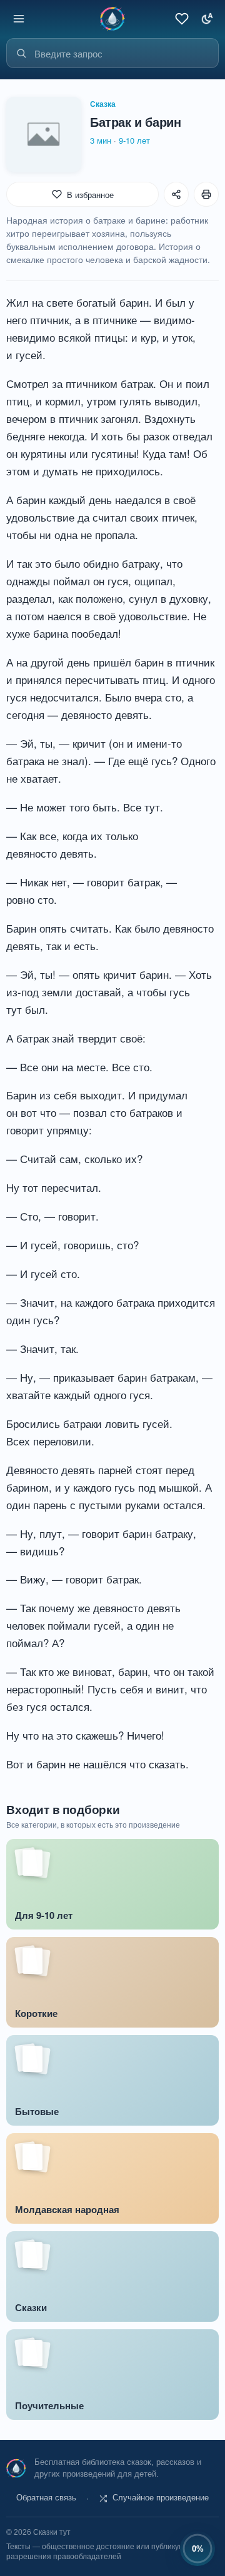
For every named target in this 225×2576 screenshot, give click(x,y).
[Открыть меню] (19, 19)
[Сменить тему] (206, 19)
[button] (154, 2499)
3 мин (101, 140)
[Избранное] (181, 19)
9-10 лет (134, 140)
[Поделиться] (176, 194)
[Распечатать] (206, 194)
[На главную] (112, 18)
